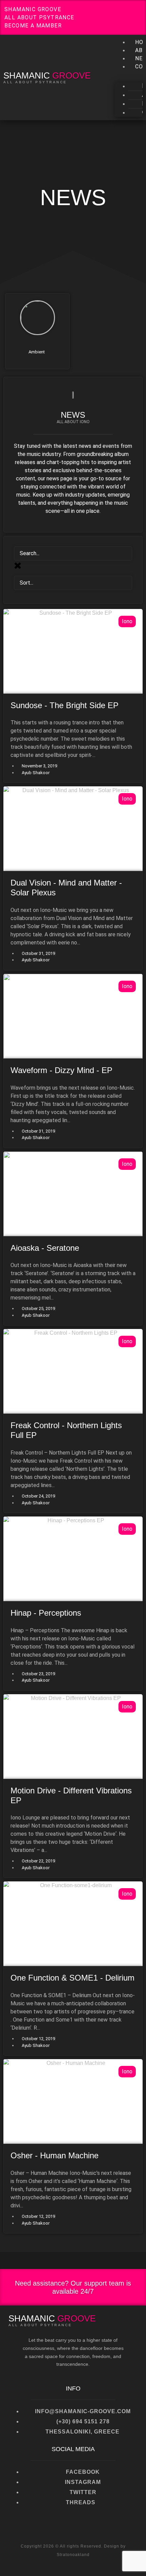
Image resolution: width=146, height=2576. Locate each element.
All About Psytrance (35, 82)
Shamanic (47, 75)
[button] (129, 75)
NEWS (73, 198)
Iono (127, 621)
